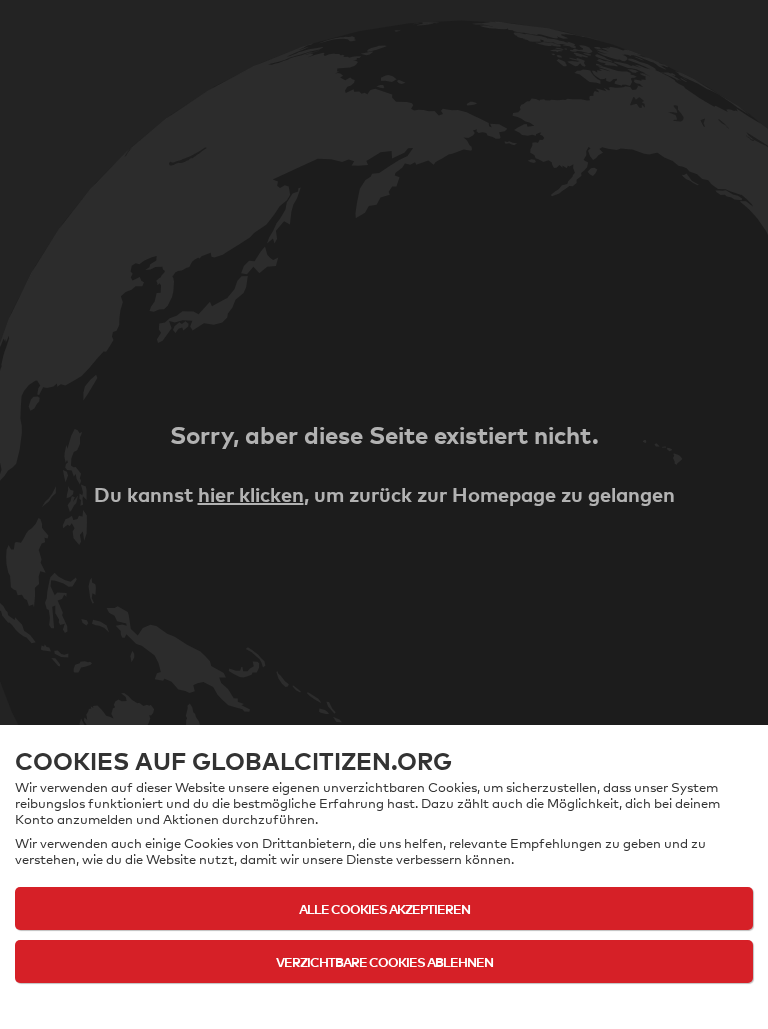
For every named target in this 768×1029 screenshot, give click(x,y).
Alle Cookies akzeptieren (384, 908)
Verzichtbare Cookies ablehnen (384, 961)
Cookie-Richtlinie (384, 1001)
